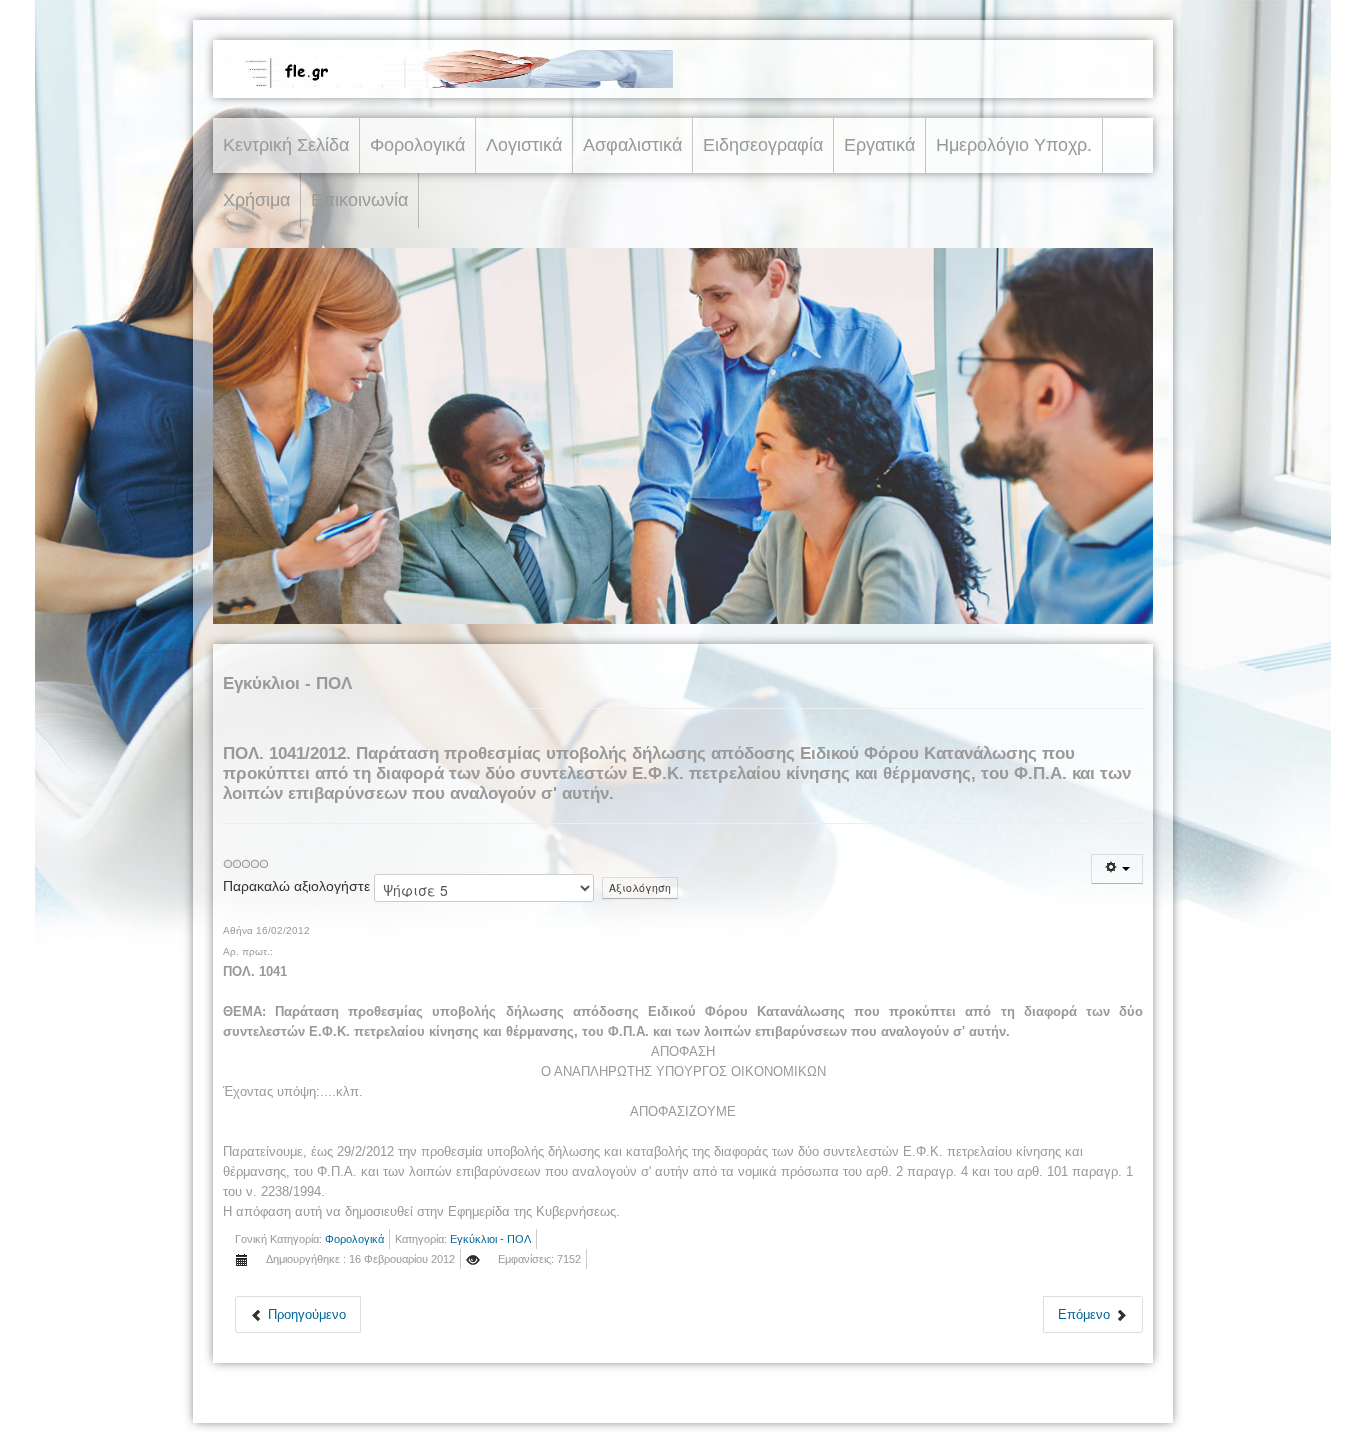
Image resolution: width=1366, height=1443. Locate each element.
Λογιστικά (524, 145)
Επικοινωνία (359, 200)
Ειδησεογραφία (763, 145)
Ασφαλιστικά (632, 145)
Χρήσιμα (256, 200)
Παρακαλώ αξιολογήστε (296, 886)
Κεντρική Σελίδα (286, 145)
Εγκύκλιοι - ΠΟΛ (490, 1239)
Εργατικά (879, 145)
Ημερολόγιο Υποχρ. (1014, 145)
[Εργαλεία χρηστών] (1117, 869)
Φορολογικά (417, 145)
